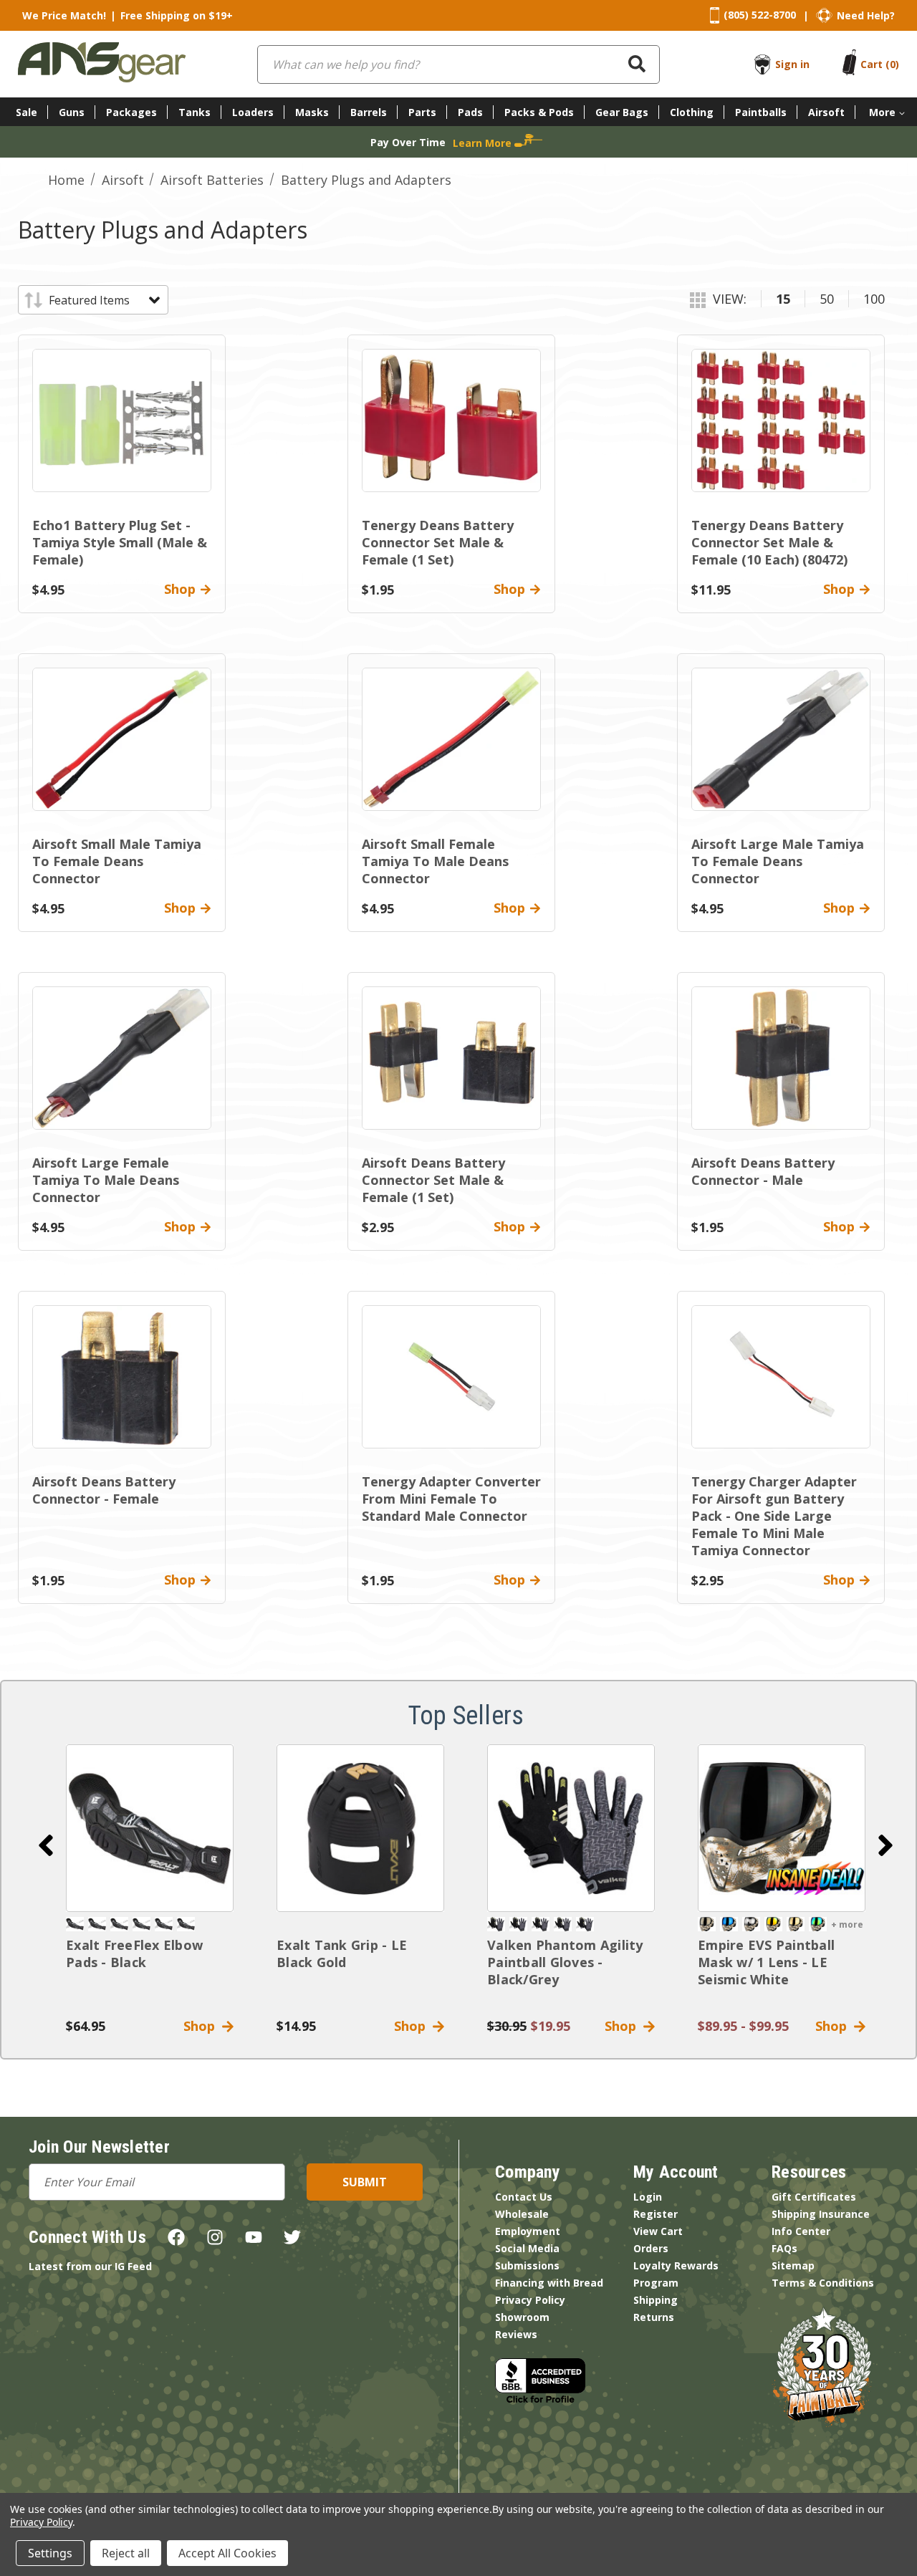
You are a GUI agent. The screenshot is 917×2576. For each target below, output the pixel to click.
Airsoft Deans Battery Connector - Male (763, 1171)
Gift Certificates (814, 2197)
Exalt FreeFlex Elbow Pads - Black (134, 1953)
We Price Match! (64, 15)
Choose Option (782, 1828)
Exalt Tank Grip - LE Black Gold (342, 1953)
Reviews (516, 2334)
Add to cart (150, 1828)
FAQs (784, 2248)
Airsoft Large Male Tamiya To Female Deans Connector (778, 861)
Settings (50, 2553)
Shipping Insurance (821, 2214)
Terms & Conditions (823, 2283)
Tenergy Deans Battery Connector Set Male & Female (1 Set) (438, 542)
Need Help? (866, 15)
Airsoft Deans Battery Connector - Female (104, 1490)
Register (656, 2214)
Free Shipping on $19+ (177, 15)
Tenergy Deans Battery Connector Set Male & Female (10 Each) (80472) (769, 542)
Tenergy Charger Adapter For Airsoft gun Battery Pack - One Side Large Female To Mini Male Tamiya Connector (774, 1516)
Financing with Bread (549, 2283)
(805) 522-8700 (760, 15)
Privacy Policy (530, 2300)
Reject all (126, 2553)
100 (874, 299)
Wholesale (522, 2214)
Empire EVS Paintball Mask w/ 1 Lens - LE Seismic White (766, 1962)
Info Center (801, 2231)
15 (783, 299)
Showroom (522, 2317)
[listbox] (104, 300)
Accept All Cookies (227, 2553)
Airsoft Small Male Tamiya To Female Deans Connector (117, 861)
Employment (528, 2231)
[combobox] (458, 64)
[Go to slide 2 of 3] (885, 1845)
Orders (651, 2248)
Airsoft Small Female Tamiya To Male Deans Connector (435, 861)
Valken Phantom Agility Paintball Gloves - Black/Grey (565, 1962)
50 (827, 299)
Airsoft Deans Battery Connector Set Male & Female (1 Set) (433, 1180)
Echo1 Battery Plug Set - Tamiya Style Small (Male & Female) (120, 542)
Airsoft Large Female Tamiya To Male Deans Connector (106, 1180)
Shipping (656, 2300)
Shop (203, 2026)
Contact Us (524, 2197)
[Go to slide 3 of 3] (46, 1845)
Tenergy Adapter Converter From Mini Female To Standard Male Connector (451, 1499)
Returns (654, 2317)
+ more (847, 1924)
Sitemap (793, 2265)
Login (648, 2197)
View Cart (658, 2231)
